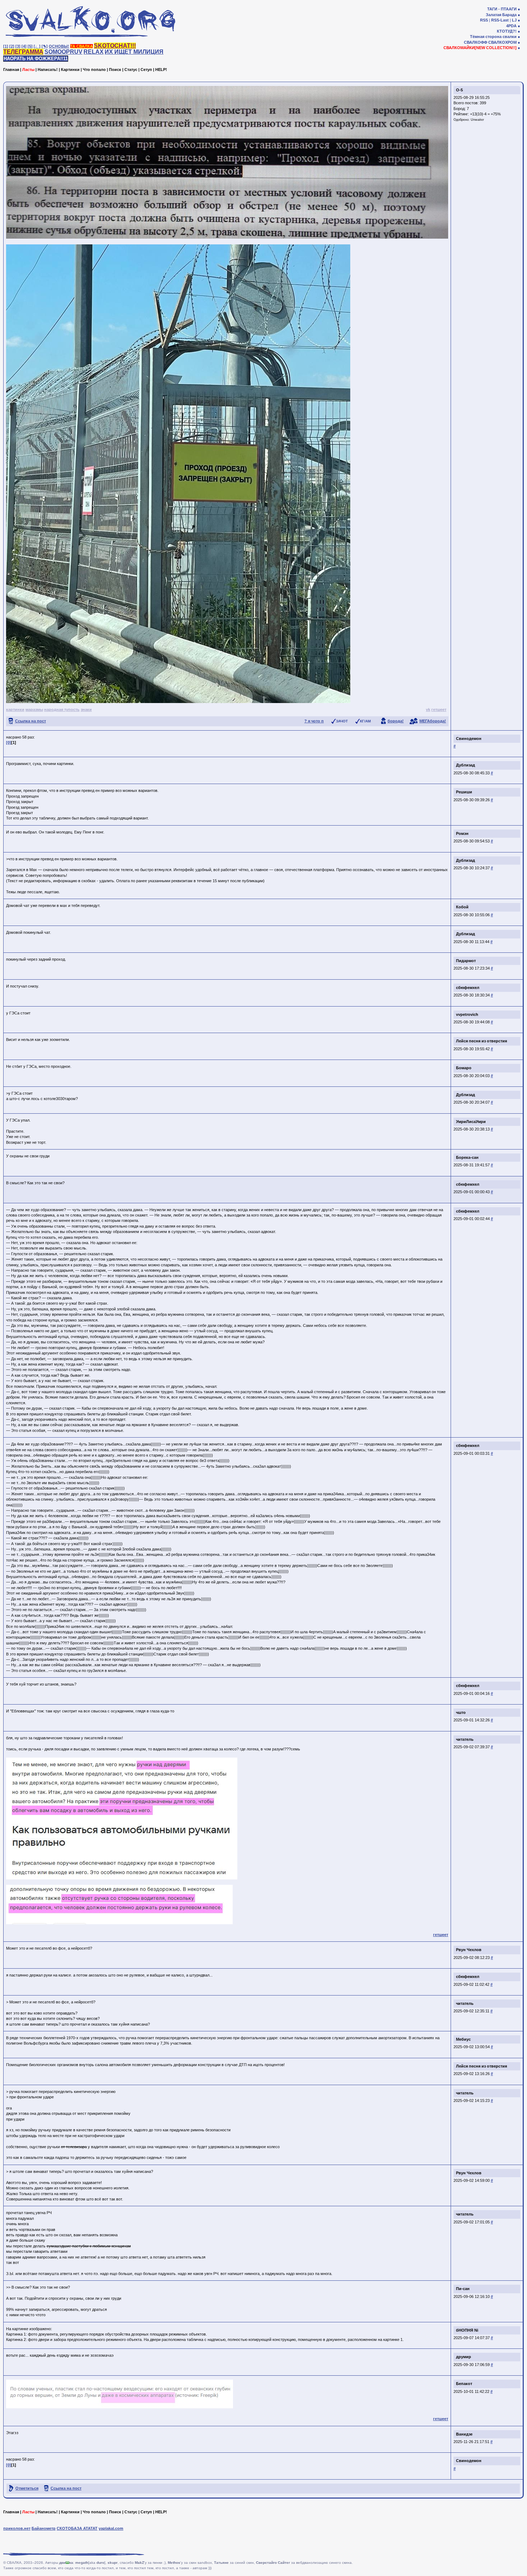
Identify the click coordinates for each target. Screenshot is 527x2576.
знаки (86, 709)
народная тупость (62, 709)
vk (428, 709)
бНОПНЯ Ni (467, 2330)
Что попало (94, 70)
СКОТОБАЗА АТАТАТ (77, 2528)
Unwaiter (477, 120)
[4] (24, 46)
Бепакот (464, 2384)
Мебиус (463, 2039)
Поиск (115, 70)
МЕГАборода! (433, 721)
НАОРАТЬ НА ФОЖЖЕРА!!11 (36, 59)
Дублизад (466, 765)
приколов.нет (17, 2528)
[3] (18, 46)
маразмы (34, 709)
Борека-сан (467, 1157)
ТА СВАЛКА (82, 46)
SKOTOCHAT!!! (115, 46)
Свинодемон (469, 739)
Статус (131, 70)
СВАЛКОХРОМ (502, 42)
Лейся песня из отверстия (481, 1041)
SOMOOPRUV (63, 52)
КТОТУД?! (507, 31)
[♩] (37, 46)
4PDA (511, 26)
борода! (396, 721)
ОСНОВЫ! (59, 46)
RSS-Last (500, 20)
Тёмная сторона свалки (493, 37)
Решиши (464, 792)
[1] (6, 46)
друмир (464, 2357)
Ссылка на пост (30, 721)
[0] (9, 742)
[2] (12, 46)
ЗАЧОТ (342, 721)
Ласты (28, 70)
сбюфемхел (468, 988)
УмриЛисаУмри (471, 1122)
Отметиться (27, 2488)
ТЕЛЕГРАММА (23, 52)
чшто (461, 1712)
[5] (30, 46)
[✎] (45, 46)
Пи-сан (463, 2289)
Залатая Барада (501, 15)
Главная (11, 70)
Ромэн (462, 833)
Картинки (70, 70)
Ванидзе (464, 2434)
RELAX (94, 52)
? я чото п (314, 721)
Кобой (462, 907)
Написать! (48, 70)
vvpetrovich (467, 1014)
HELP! (161, 70)
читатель (465, 1739)
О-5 (459, 90)
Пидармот (466, 961)
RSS (484, 20)
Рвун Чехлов (469, 1950)
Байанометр (44, 2528)
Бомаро (464, 1068)
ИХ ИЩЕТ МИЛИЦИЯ (134, 52)
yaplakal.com (111, 2528)
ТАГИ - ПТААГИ (502, 9)
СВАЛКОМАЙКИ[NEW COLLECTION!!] (480, 48)
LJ (514, 20)
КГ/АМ (365, 721)
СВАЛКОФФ (476, 42)
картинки (15, 709)
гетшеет (439, 709)
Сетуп (146, 70)
